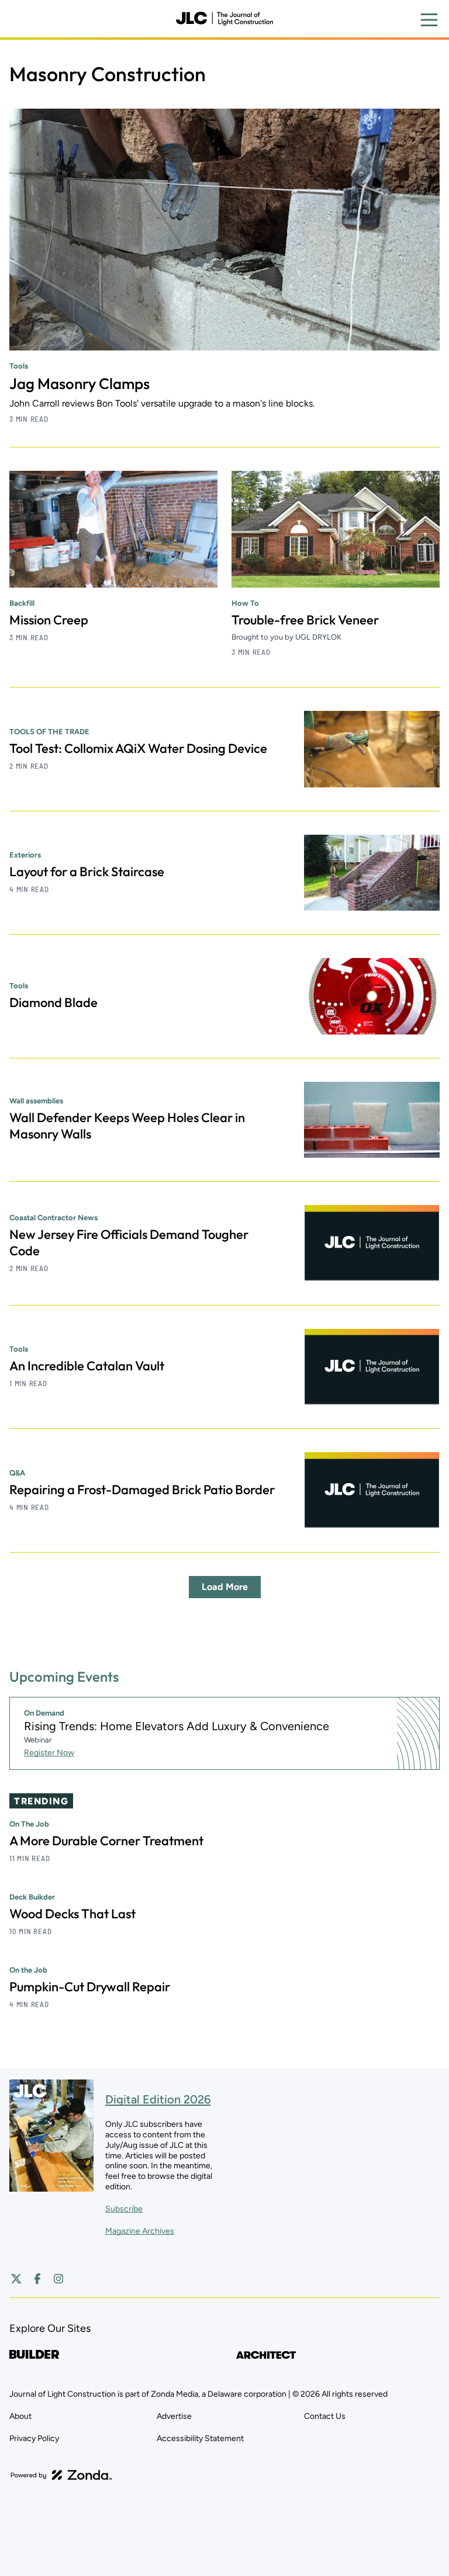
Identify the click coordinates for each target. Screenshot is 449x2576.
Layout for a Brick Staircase (87, 872)
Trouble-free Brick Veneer (305, 620)
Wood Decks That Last (72, 1914)
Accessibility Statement (200, 2438)
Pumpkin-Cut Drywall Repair (90, 1987)
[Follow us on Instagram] (58, 2279)
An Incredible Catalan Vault (87, 1366)
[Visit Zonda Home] (61, 2475)
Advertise (174, 2416)
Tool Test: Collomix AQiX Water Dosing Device (138, 748)
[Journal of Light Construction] (224, 19)
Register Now (49, 1753)
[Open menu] (429, 20)
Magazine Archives (140, 2231)
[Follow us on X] (16, 2279)
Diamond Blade (53, 1002)
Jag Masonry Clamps (80, 383)
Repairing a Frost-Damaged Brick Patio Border (142, 1490)
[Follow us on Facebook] (37, 2279)
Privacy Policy (34, 2438)
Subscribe (124, 2209)
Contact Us (325, 2416)
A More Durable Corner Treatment (106, 1841)
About (20, 2416)
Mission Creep (49, 620)
